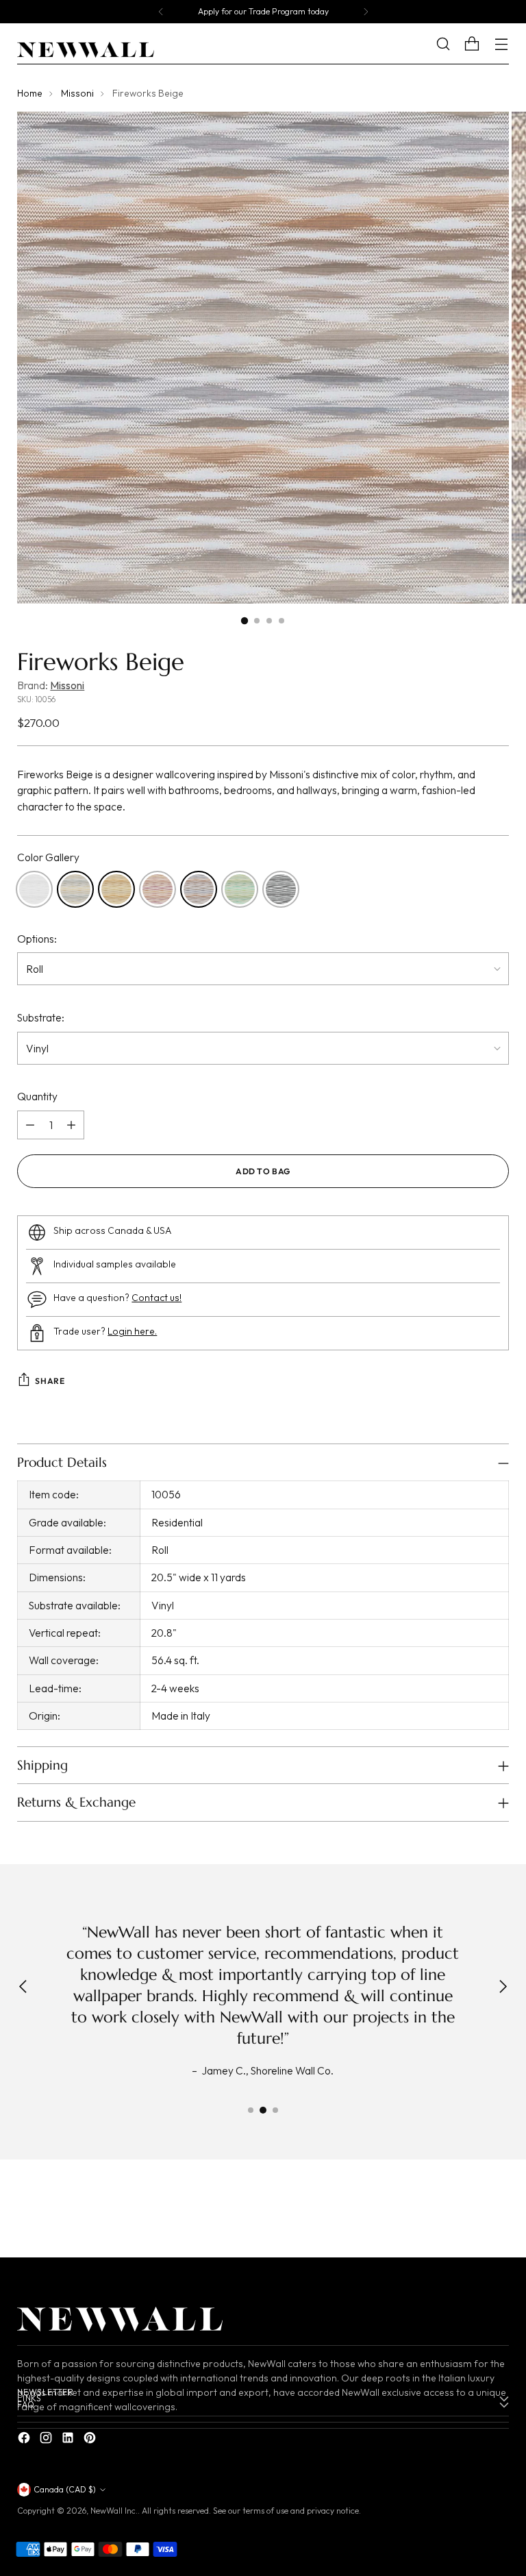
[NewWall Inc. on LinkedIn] (69, 2440)
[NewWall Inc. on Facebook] (25, 2440)
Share (50, 1381)
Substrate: (41, 1017)
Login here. (132, 1331)
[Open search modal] (454, 44)
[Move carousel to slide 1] (251, 2110)
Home (30, 93)
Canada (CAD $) (65, 2489)
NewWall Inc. (114, 2511)
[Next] (366, 12)
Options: (37, 939)
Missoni (77, 93)
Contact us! (156, 1298)
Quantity (37, 1096)
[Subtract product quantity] (30, 1125)
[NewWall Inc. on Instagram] (47, 2440)
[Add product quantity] (71, 1125)
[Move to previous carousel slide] (466, 2212)
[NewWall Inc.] (86, 50)
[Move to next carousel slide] (497, 2212)
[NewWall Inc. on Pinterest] (91, 2440)
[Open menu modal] (502, 44)
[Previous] (161, 12)
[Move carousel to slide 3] (275, 2110)
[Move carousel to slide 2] (263, 2110)
